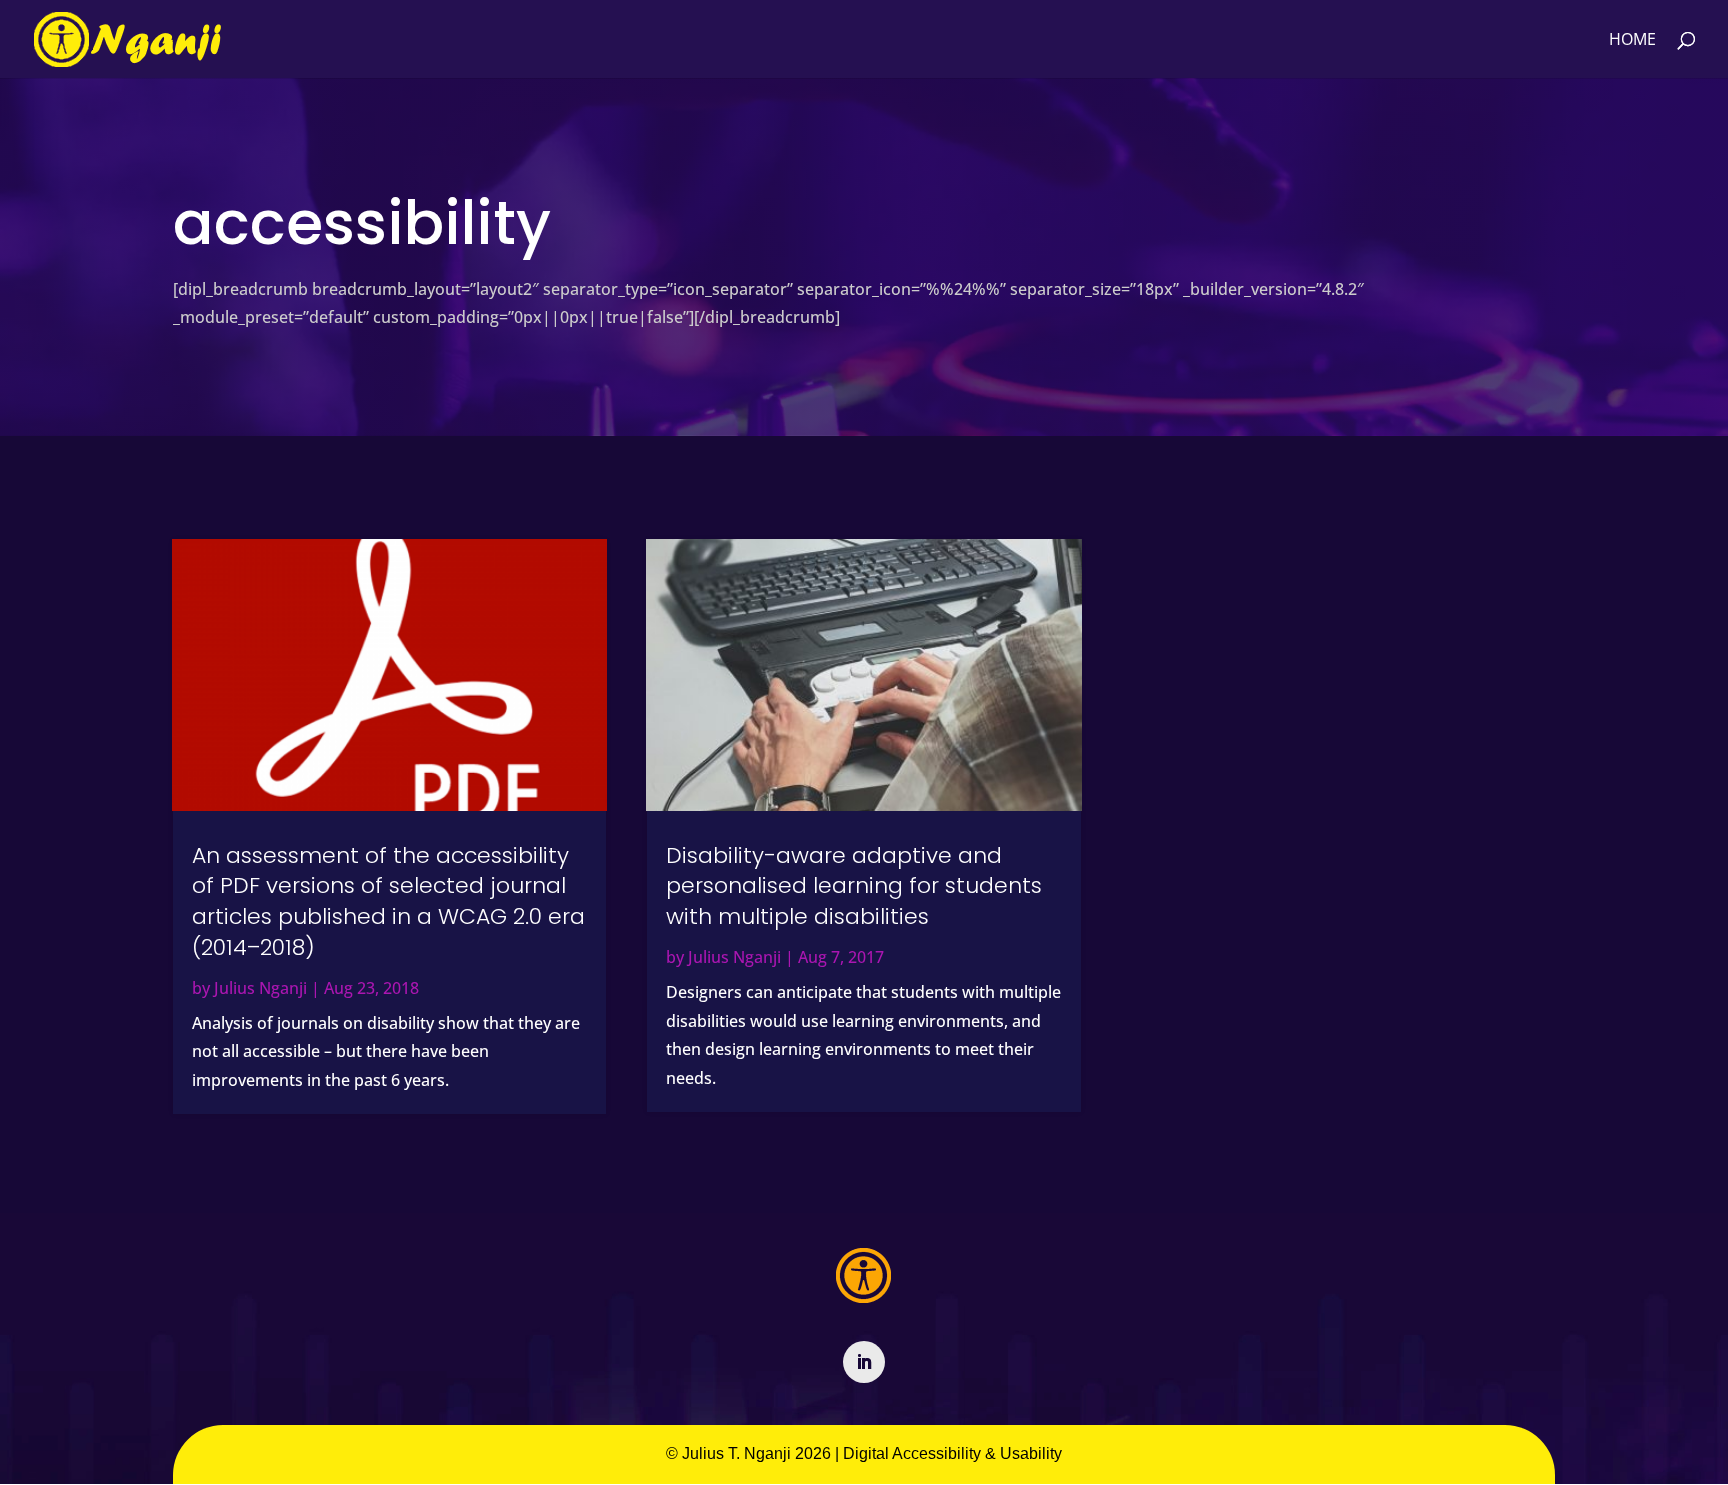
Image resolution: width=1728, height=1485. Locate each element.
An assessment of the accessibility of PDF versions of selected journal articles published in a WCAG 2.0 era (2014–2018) (388, 901)
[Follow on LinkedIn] (864, 1362)
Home (1632, 41)
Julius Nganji (260, 988)
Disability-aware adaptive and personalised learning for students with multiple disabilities (854, 886)
